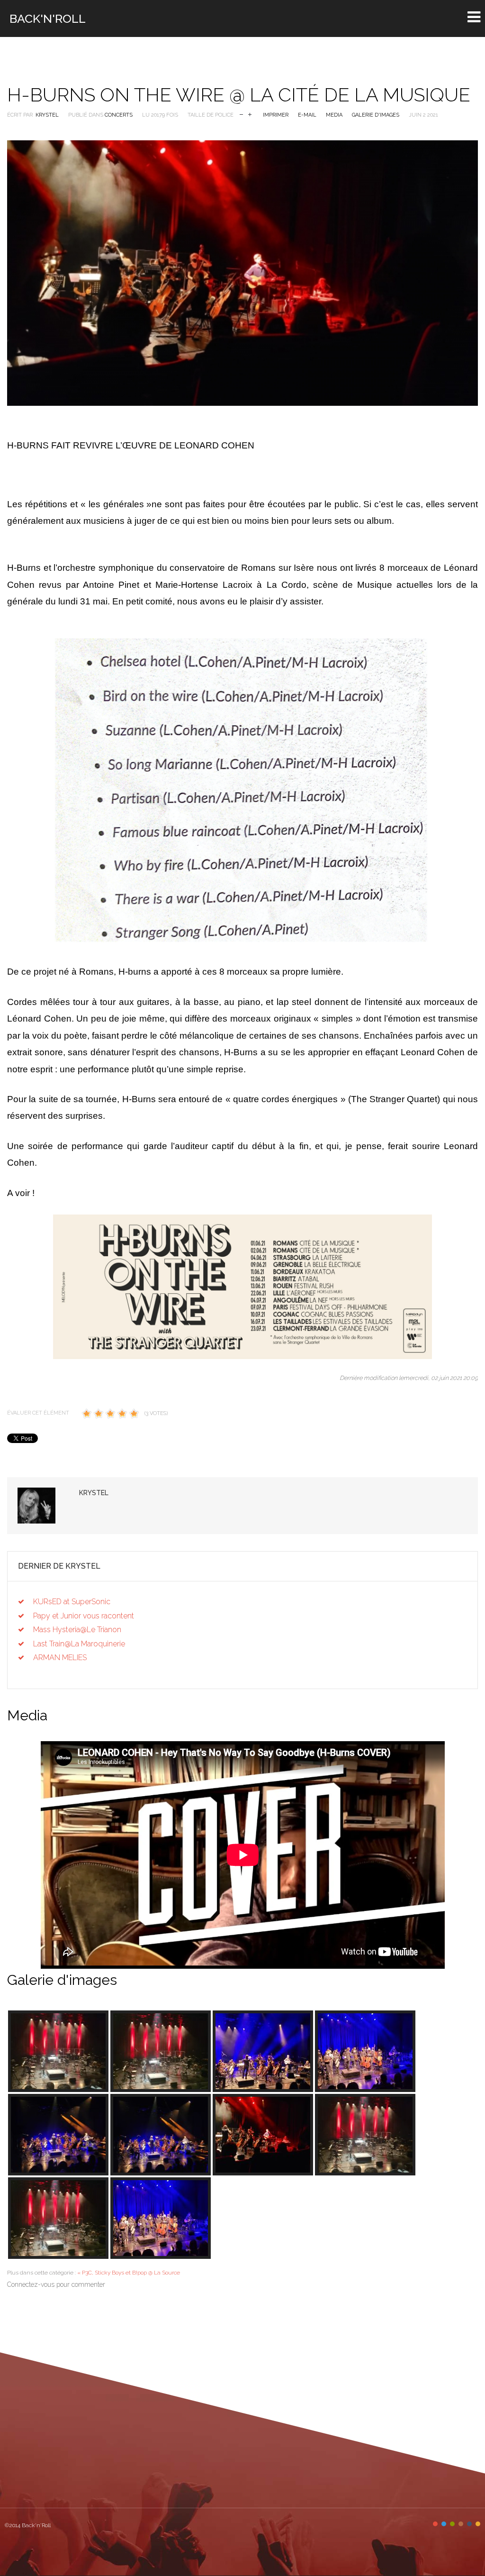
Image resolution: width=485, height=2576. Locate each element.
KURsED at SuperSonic (72, 1602)
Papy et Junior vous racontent (84, 1616)
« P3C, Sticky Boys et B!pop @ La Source (129, 2273)
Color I (435, 2524)
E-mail (307, 115)
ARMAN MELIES (60, 1658)
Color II (444, 2524)
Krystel (47, 115)
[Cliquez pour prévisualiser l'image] (242, 273)
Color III (452, 2524)
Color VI (478, 2524)
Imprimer (276, 115)
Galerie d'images (376, 115)
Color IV (461, 2524)
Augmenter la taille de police (250, 114)
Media (334, 115)
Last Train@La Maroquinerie (79, 1644)
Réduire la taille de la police (241, 114)
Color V (469, 2524)
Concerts (119, 115)
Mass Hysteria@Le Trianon (77, 1630)
